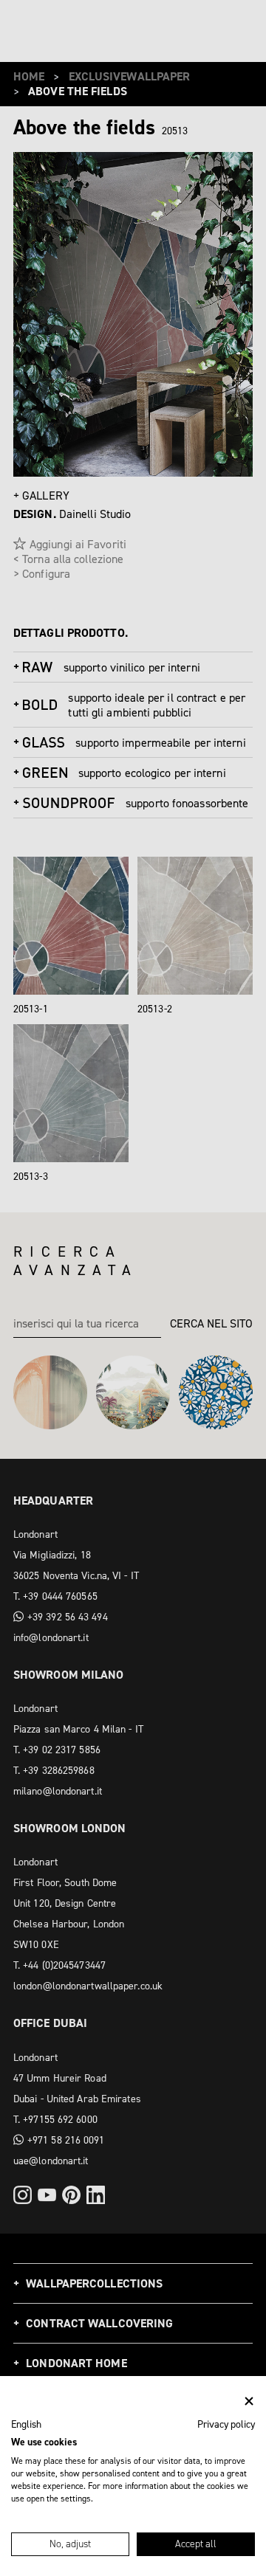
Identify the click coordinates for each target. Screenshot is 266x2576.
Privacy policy (226, 2424)
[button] (26, 2425)
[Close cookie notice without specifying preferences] (249, 2401)
